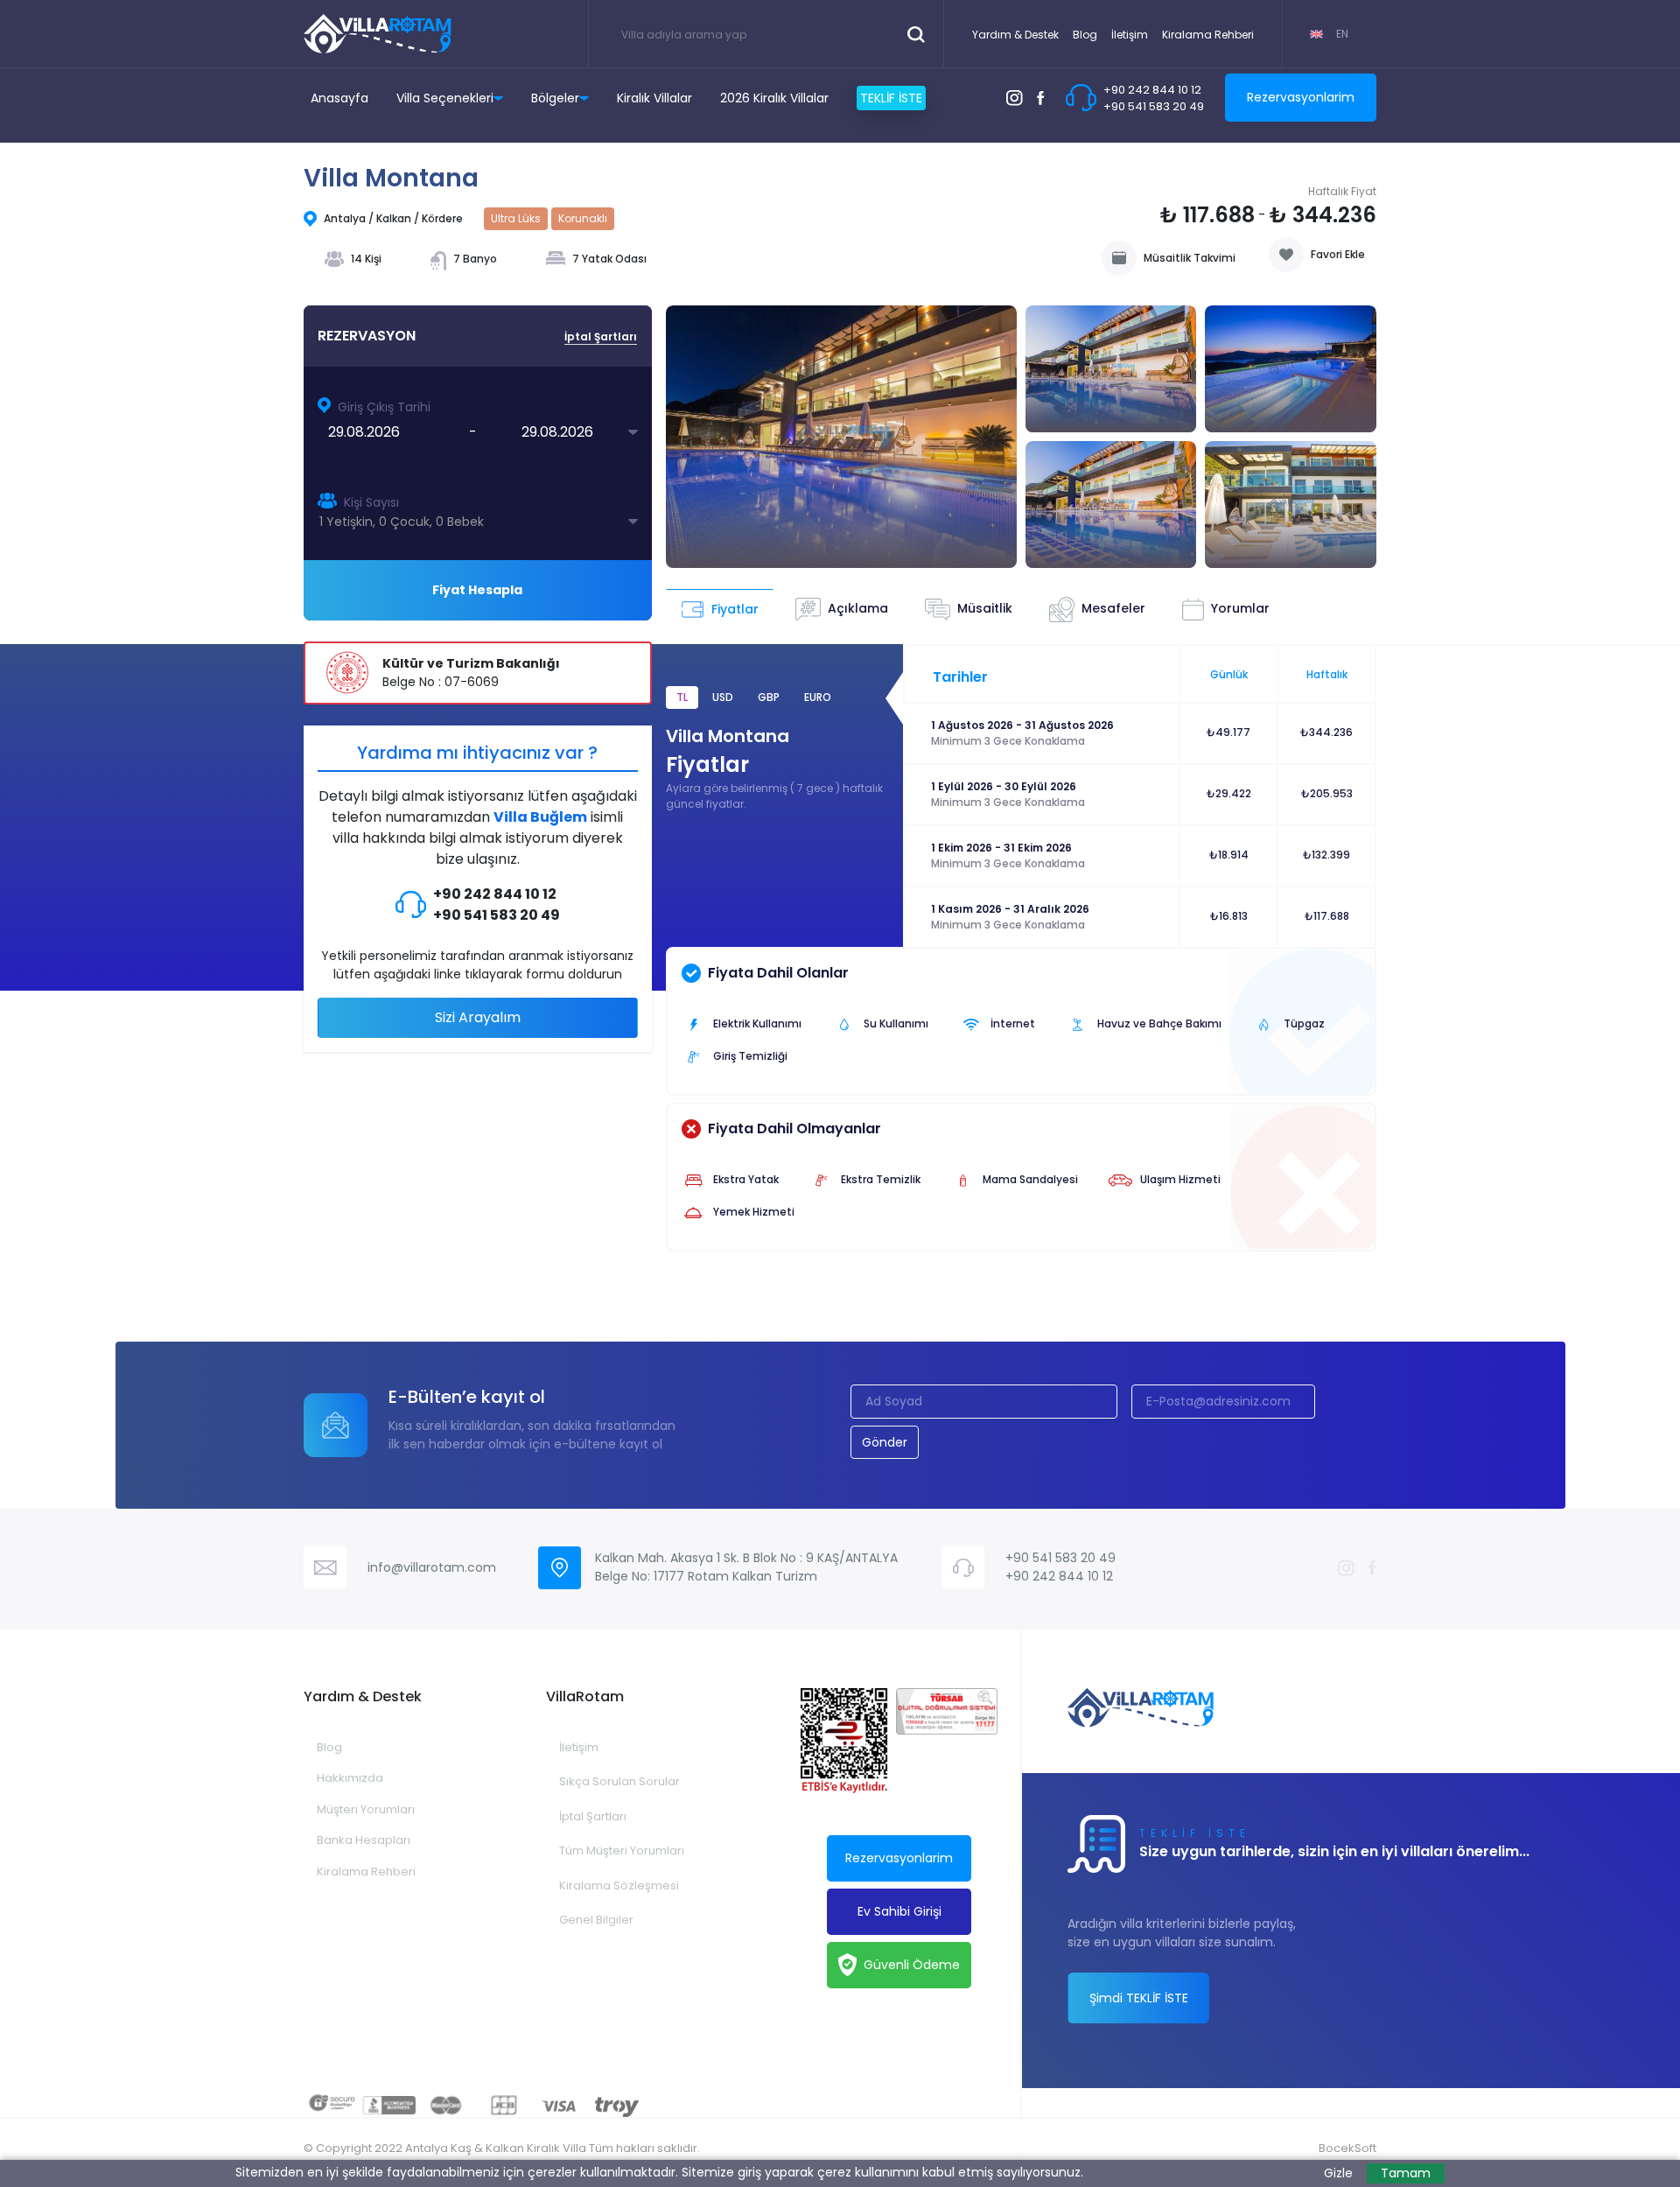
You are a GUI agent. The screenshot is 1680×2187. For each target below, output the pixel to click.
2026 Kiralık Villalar (774, 98)
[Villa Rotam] (378, 34)
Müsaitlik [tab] (985, 608)
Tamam (1406, 2173)
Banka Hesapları (364, 1840)
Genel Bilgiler (596, 1920)
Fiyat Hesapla (477, 590)
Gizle (1338, 2173)
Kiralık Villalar (654, 98)
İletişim (1130, 35)
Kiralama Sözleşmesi (619, 1886)
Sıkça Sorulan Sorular (619, 1781)
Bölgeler (555, 98)
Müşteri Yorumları (366, 1809)
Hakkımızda (350, 1778)
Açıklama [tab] (858, 608)
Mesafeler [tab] (1113, 608)
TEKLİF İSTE (891, 98)
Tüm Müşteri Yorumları (622, 1851)
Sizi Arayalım (478, 1017)
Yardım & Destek (1015, 35)
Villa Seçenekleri (445, 98)
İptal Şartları (593, 1816)
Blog (1085, 35)
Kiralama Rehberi (1208, 35)
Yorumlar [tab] (1240, 608)
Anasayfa (339, 98)
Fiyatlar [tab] (735, 609)
